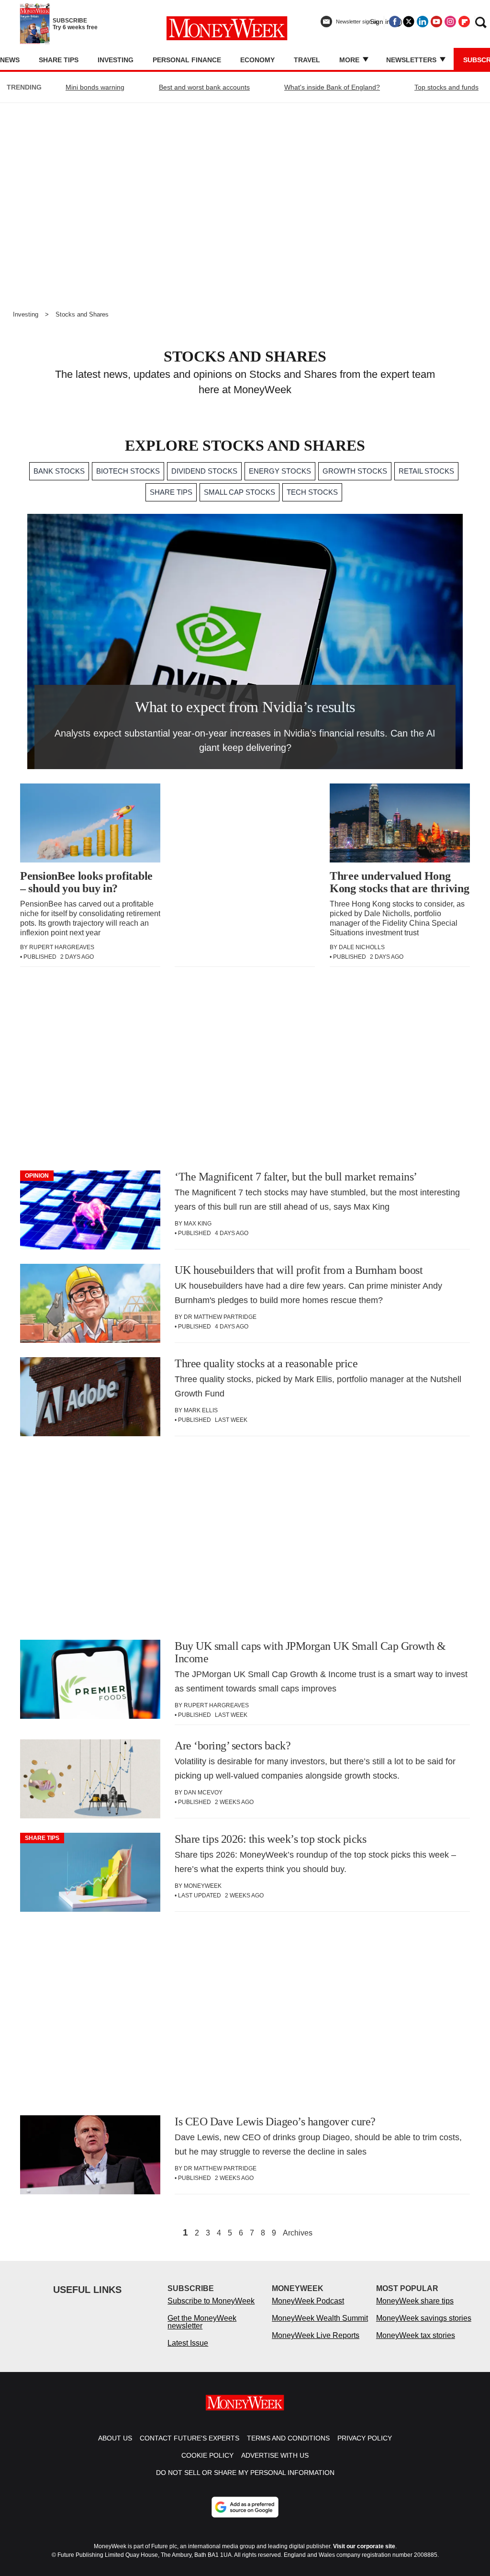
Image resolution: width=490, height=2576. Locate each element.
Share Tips (59, 60)
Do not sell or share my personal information (245, 2473)
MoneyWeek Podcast (308, 2301)
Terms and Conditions (288, 2438)
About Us (115, 2438)
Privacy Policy (365, 2438)
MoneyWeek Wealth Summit (320, 2318)
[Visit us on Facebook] (395, 22)
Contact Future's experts (189, 2438)
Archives (298, 2233)
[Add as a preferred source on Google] (245, 2507)
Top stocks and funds (446, 87)
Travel (307, 60)
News (10, 60)
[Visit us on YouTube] (436, 22)
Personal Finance (187, 60)
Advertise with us (275, 2455)
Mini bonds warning (95, 87)
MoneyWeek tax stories (416, 2335)
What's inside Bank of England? (332, 87)
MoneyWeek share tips (415, 2301)
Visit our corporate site (364, 2546)
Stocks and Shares (82, 314)
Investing (116, 60)
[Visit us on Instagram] (450, 22)
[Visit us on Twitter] (409, 22)
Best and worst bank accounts (204, 87)
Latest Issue (188, 2343)
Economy (257, 60)
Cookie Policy (207, 2455)
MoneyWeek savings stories (424, 2318)
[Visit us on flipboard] (464, 22)
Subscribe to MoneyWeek (211, 2301)
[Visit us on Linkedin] (423, 22)
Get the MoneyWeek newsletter (202, 2322)
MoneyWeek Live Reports (316, 2335)
